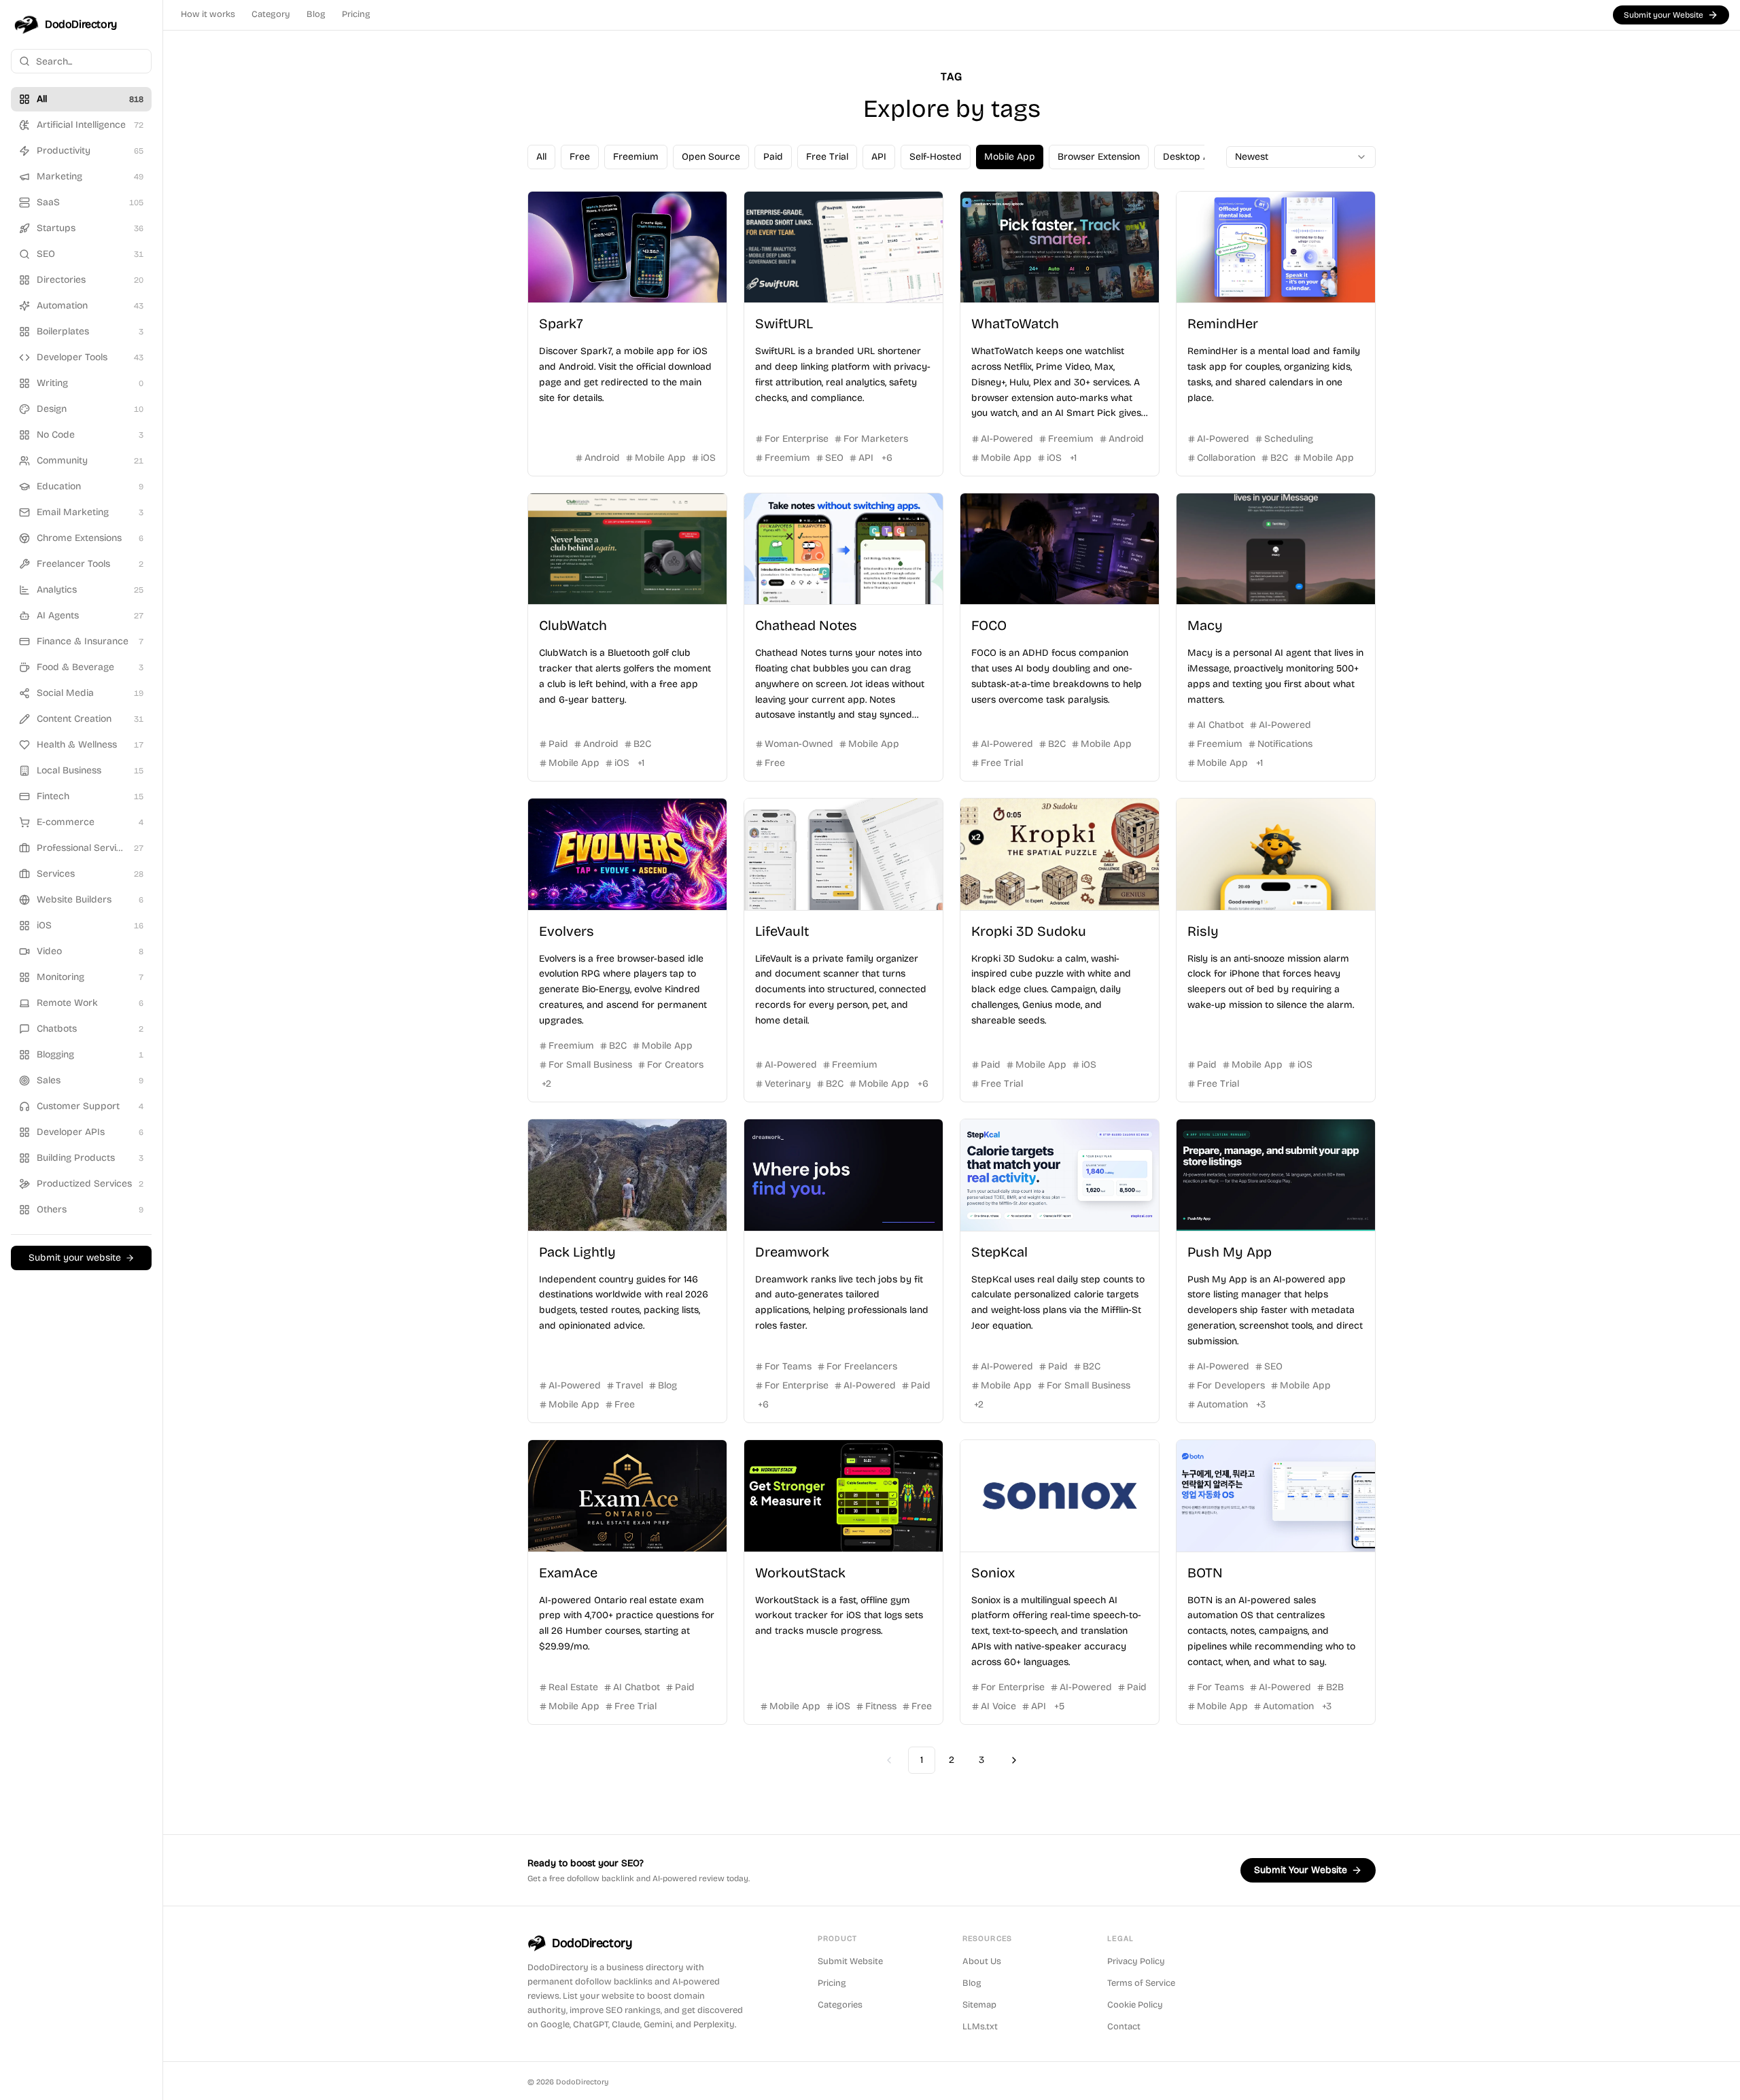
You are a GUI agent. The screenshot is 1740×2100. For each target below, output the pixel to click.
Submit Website (850, 1961)
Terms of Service (1141, 1983)
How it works (208, 14)
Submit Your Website (1301, 1870)
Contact (1124, 2027)
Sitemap (979, 2005)
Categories (840, 2005)
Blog (316, 14)
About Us (982, 1961)
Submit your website (75, 1258)
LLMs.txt (980, 2027)
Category (271, 14)
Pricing (356, 14)
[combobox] (1301, 157)
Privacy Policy (1136, 1961)
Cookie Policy (1135, 2005)
